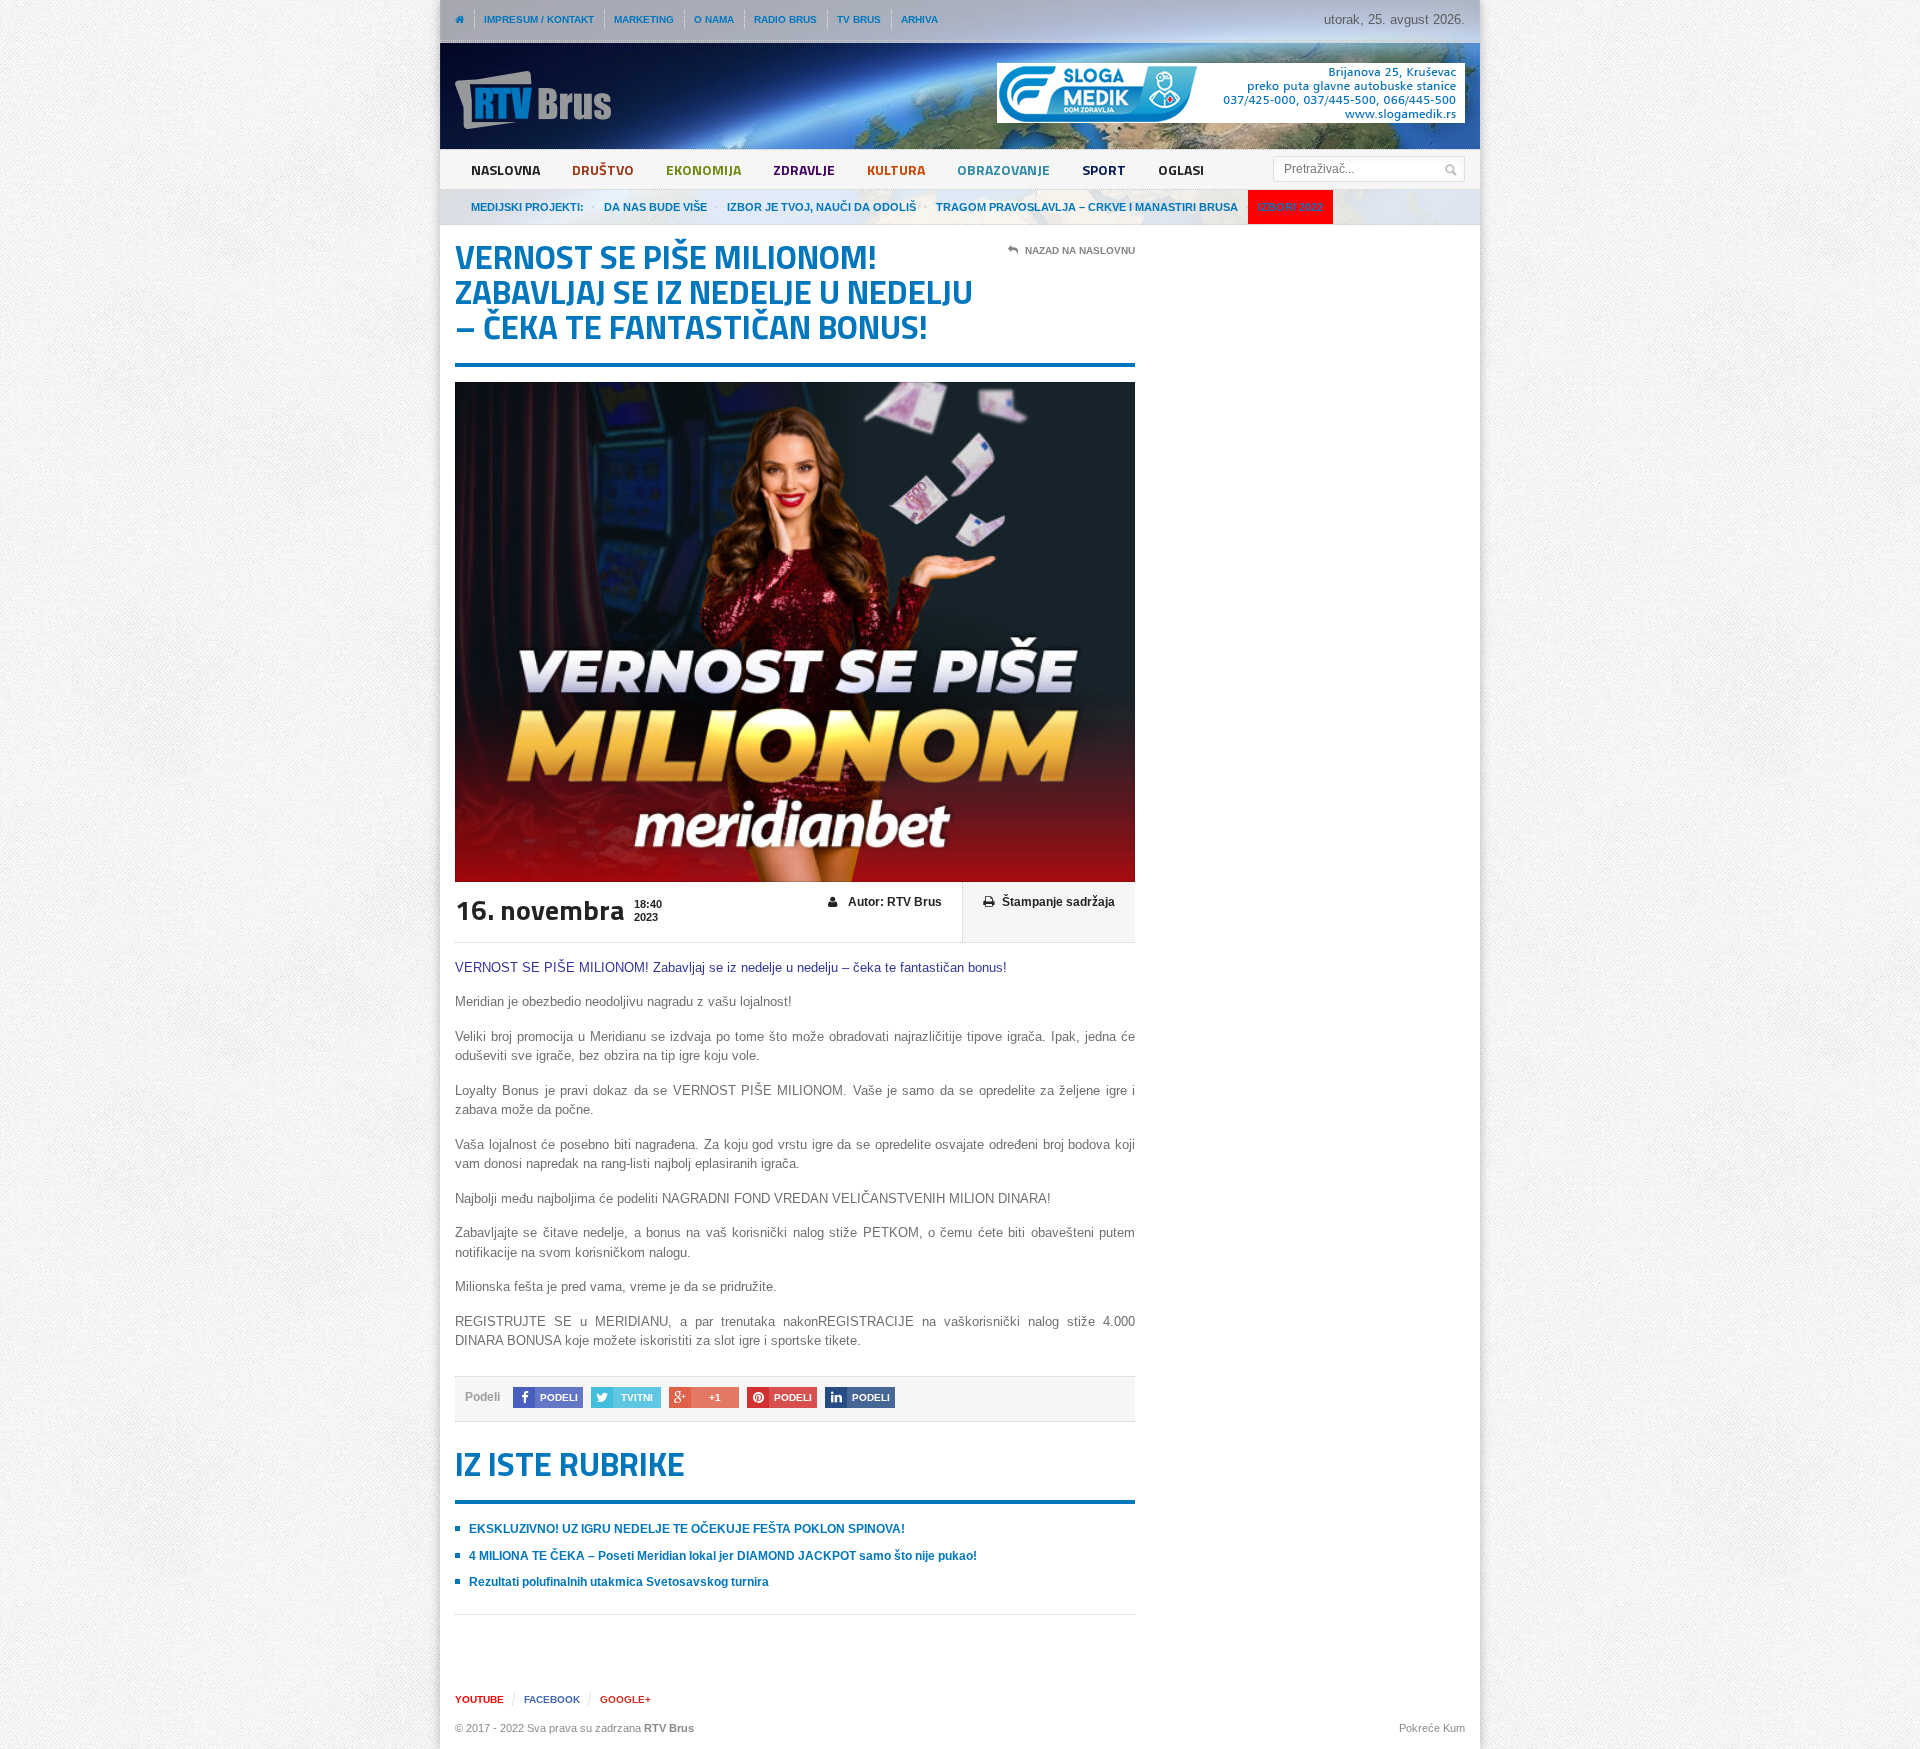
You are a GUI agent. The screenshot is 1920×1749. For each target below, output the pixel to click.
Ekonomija (703, 169)
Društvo (603, 169)
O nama (714, 19)
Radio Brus (785, 19)
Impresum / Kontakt (539, 19)
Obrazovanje (1003, 169)
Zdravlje (804, 169)
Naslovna (505, 169)
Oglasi (1181, 169)
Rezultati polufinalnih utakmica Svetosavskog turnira (619, 1582)
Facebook (552, 1699)
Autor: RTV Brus (893, 902)
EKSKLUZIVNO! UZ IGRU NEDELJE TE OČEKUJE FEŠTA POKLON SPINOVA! (687, 1529)
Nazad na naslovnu (1080, 250)
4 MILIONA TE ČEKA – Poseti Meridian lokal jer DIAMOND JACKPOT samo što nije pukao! (723, 1556)
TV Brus (859, 19)
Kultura (896, 169)
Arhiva (919, 19)
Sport (1104, 169)
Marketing (644, 19)
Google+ (625, 1699)
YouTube (479, 1699)
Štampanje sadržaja (1058, 902)
